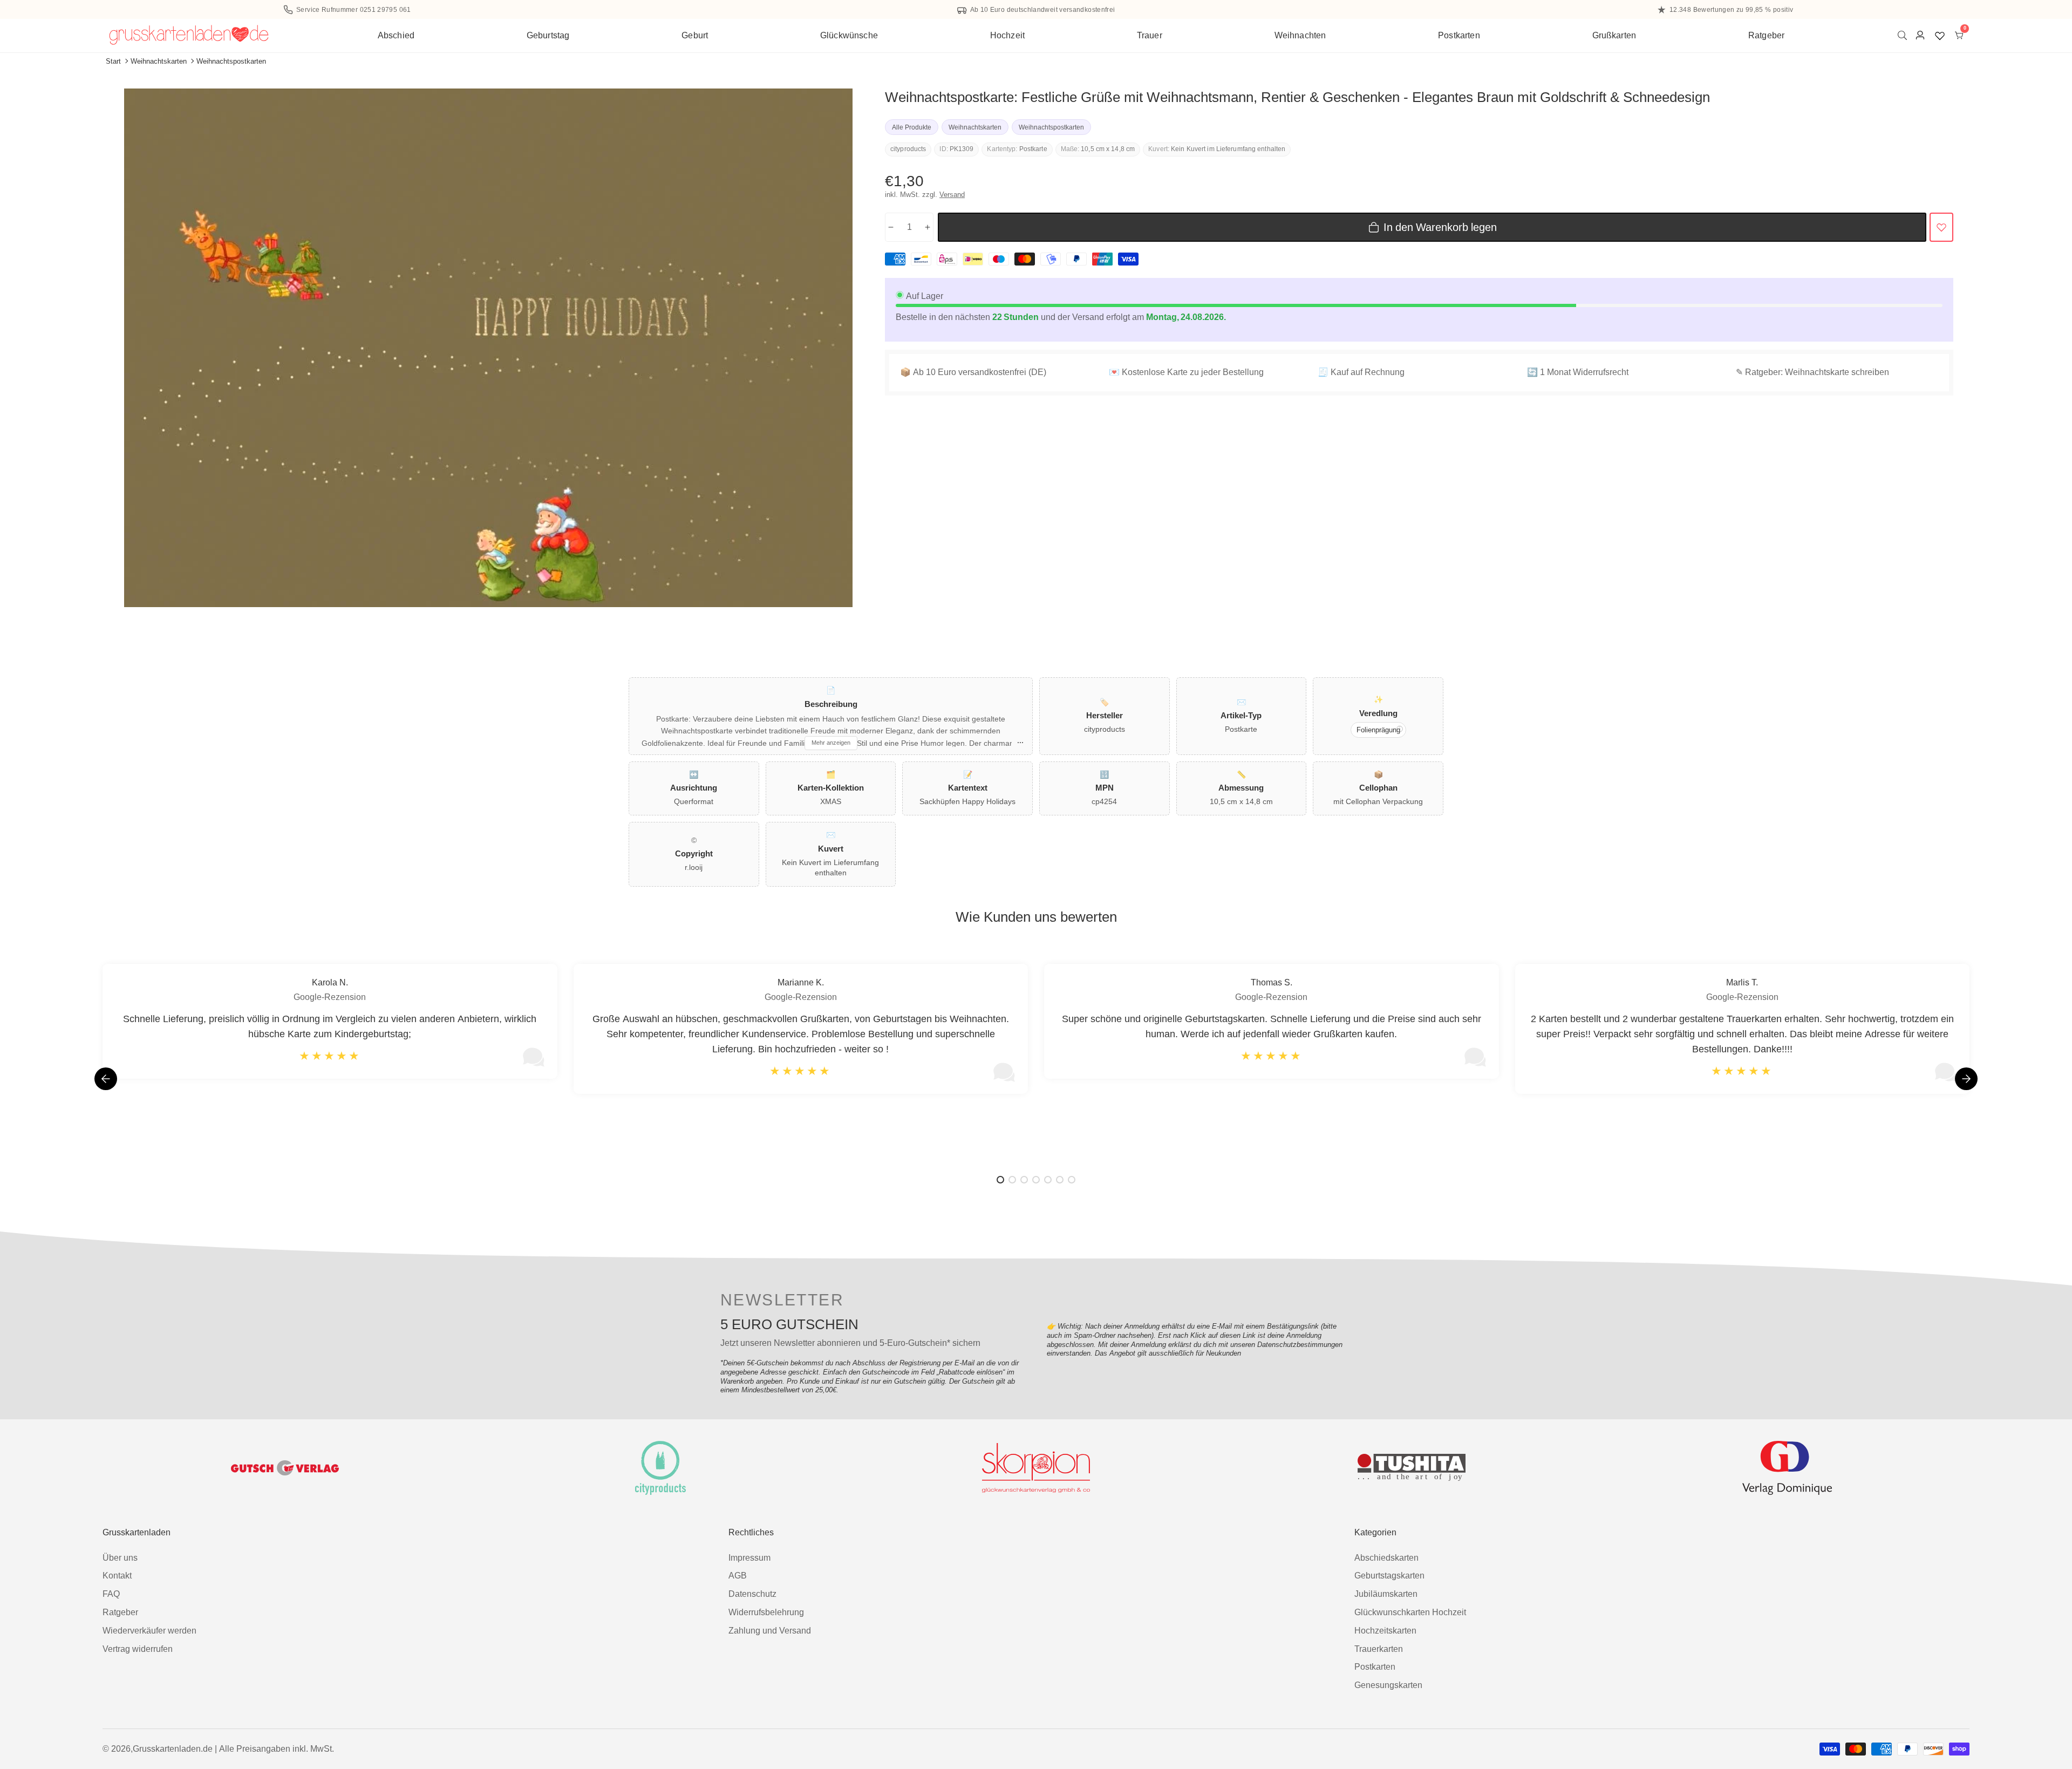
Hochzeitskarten (1385, 1631)
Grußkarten (1614, 35)
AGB (738, 1576)
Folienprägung (1378, 730)
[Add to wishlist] (1941, 227)
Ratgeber (1766, 35)
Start (113, 61)
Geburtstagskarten (1389, 1576)
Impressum (749, 1558)
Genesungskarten (1388, 1685)
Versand (952, 195)
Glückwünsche (849, 35)
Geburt (695, 35)
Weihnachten (1300, 35)
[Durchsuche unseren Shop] (1904, 35)
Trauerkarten (1379, 1649)
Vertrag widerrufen (138, 1649)
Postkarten (1459, 35)
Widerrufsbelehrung (766, 1612)
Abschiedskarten (1386, 1558)
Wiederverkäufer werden (149, 1631)
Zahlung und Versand (770, 1631)
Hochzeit (1007, 35)
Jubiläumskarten (1386, 1594)
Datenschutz (752, 1594)
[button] (1966, 1079)
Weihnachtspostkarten (231, 61)
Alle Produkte (912, 127)
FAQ (111, 1594)
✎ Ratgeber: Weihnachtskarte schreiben (1812, 372)
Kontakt (117, 1576)
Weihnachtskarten (159, 61)
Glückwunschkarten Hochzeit (1410, 1612)
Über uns (120, 1558)
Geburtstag (548, 35)
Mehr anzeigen (831, 743)
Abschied (396, 35)
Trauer (1150, 35)
